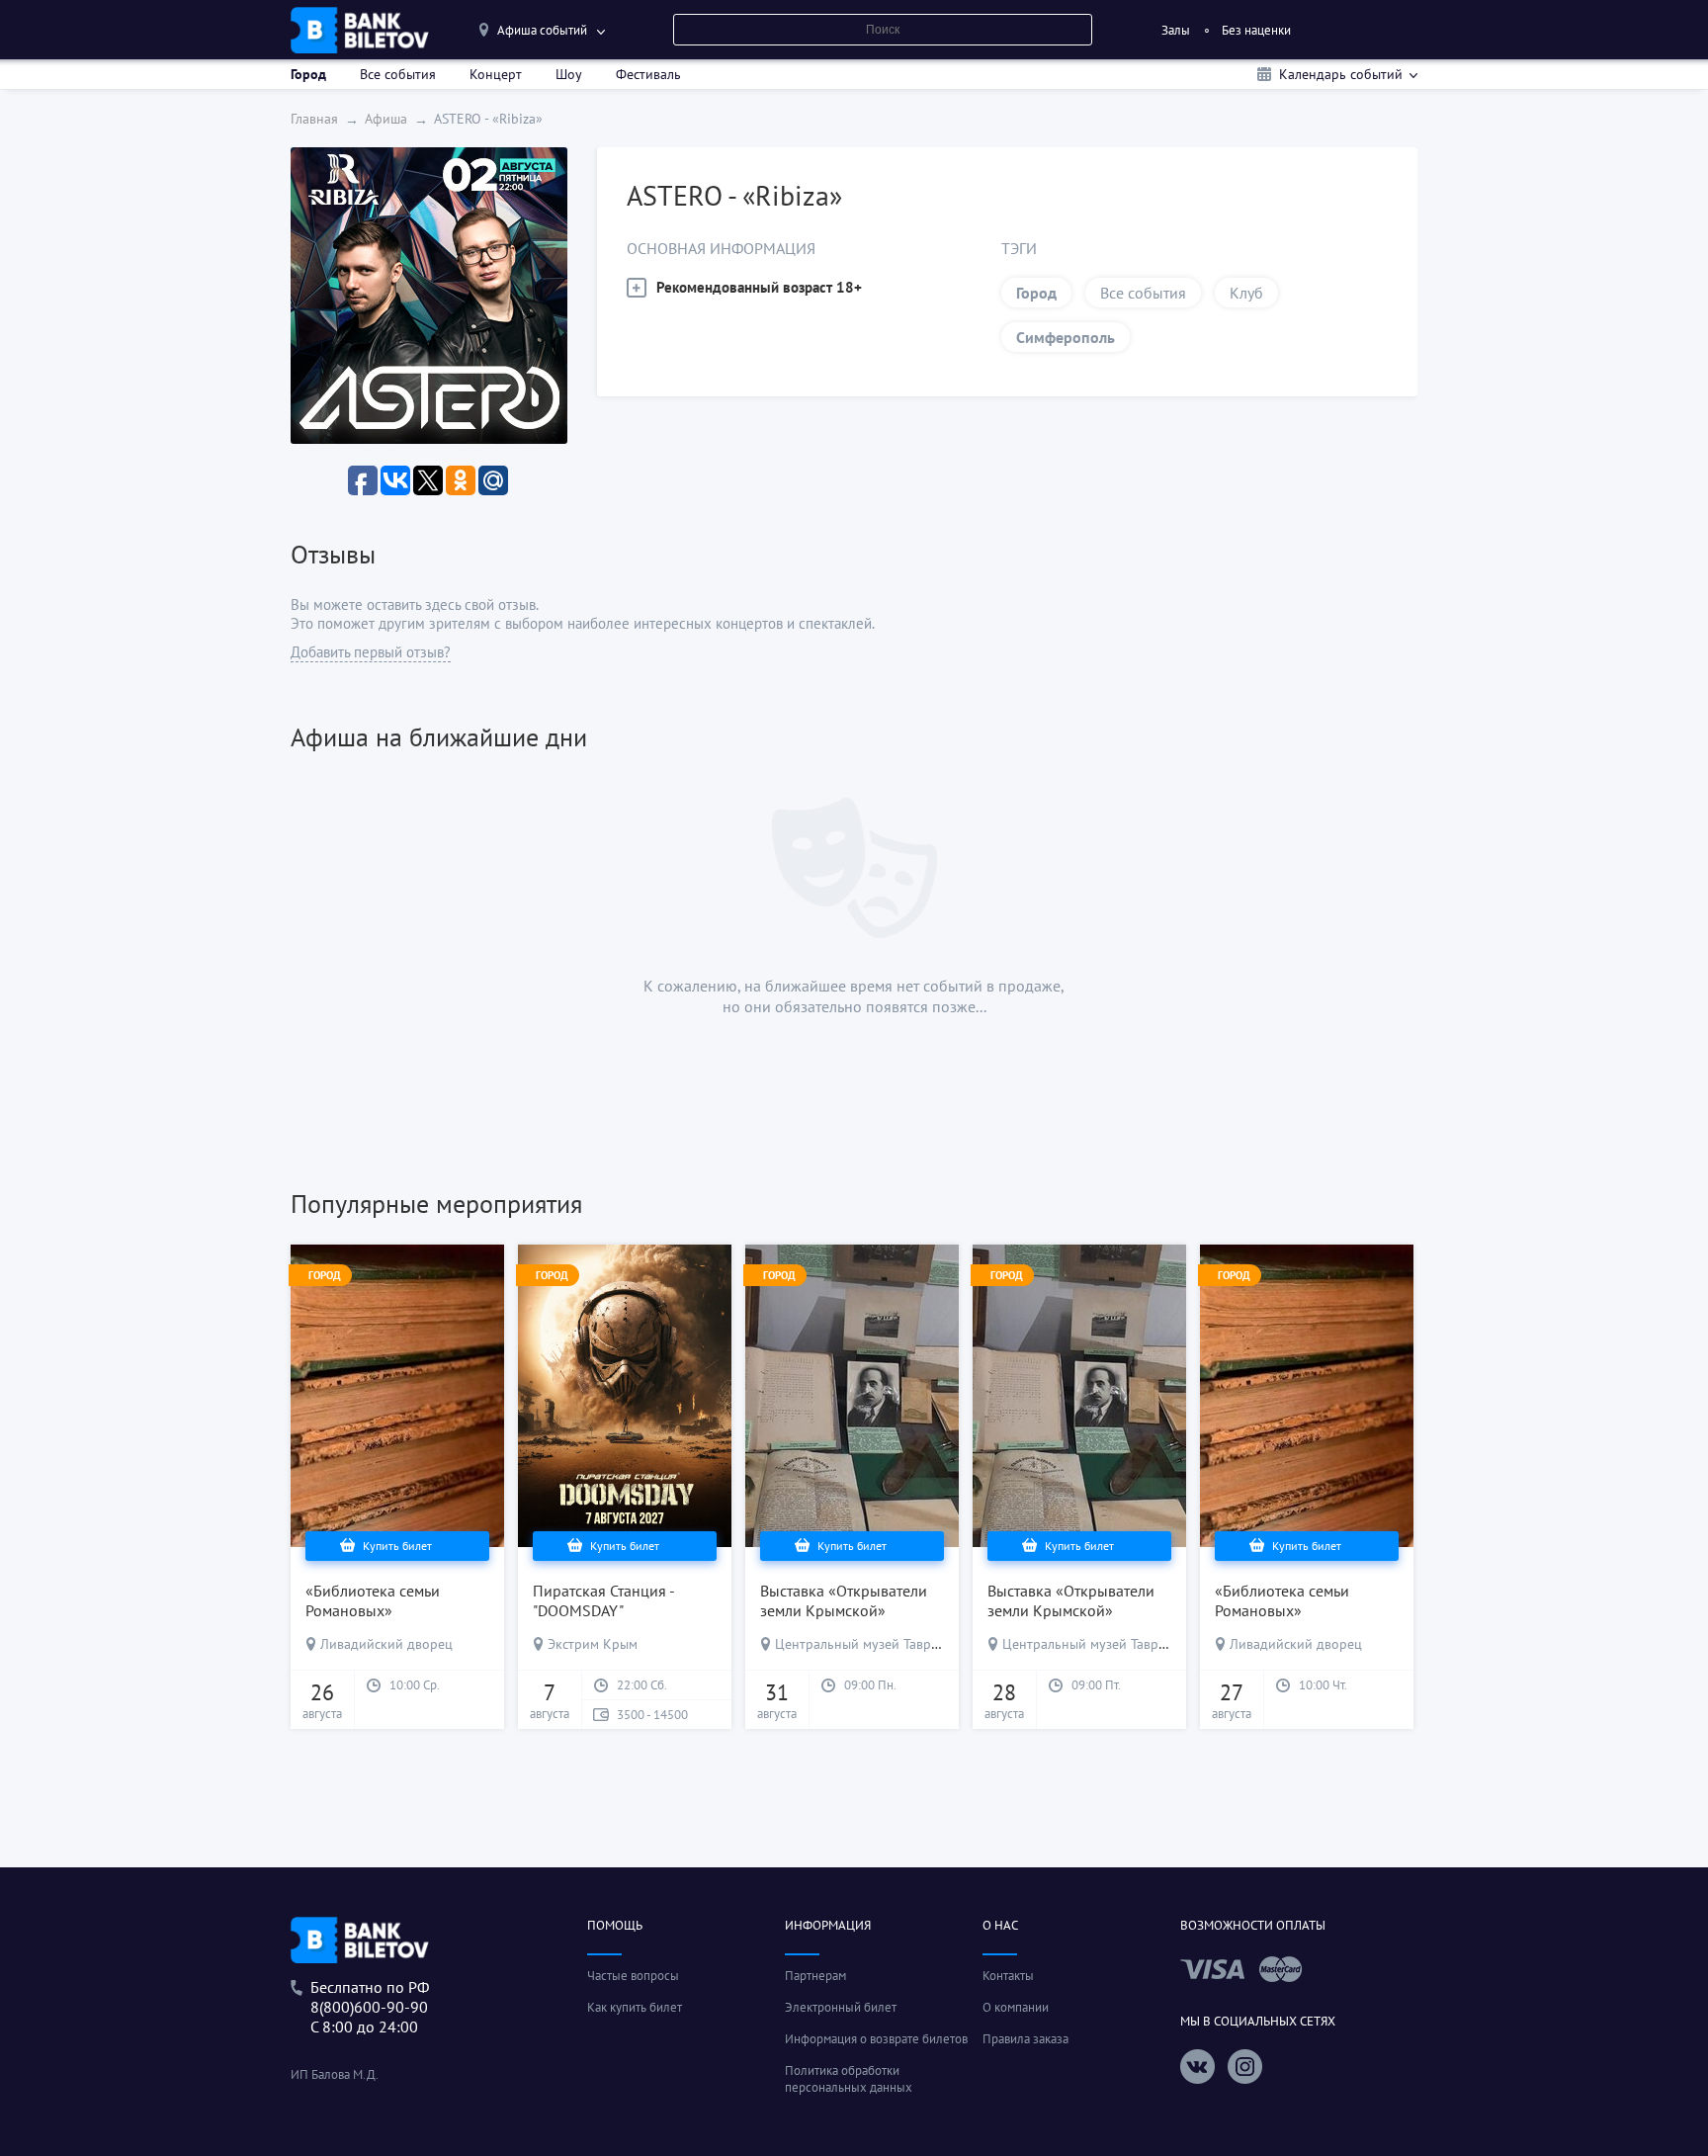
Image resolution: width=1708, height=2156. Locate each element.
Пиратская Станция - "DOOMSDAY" (603, 1600)
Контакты (1008, 1976)
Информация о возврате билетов (876, 2039)
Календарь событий (1341, 74)
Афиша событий (542, 30)
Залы (1176, 30)
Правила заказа (1025, 2039)
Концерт (496, 74)
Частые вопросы (633, 1976)
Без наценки (1256, 30)
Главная (314, 119)
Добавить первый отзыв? (371, 652)
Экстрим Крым (593, 1644)
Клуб (1246, 293)
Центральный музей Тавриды (865, 1644)
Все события (398, 74)
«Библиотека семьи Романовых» (373, 1600)
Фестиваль (648, 74)
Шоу (569, 74)
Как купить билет (635, 2007)
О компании (1016, 2007)
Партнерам (815, 1976)
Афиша (386, 119)
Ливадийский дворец (386, 1644)
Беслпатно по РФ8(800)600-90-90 (370, 1997)
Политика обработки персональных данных (849, 2079)
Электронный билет (841, 2007)
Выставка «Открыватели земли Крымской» (844, 1600)
